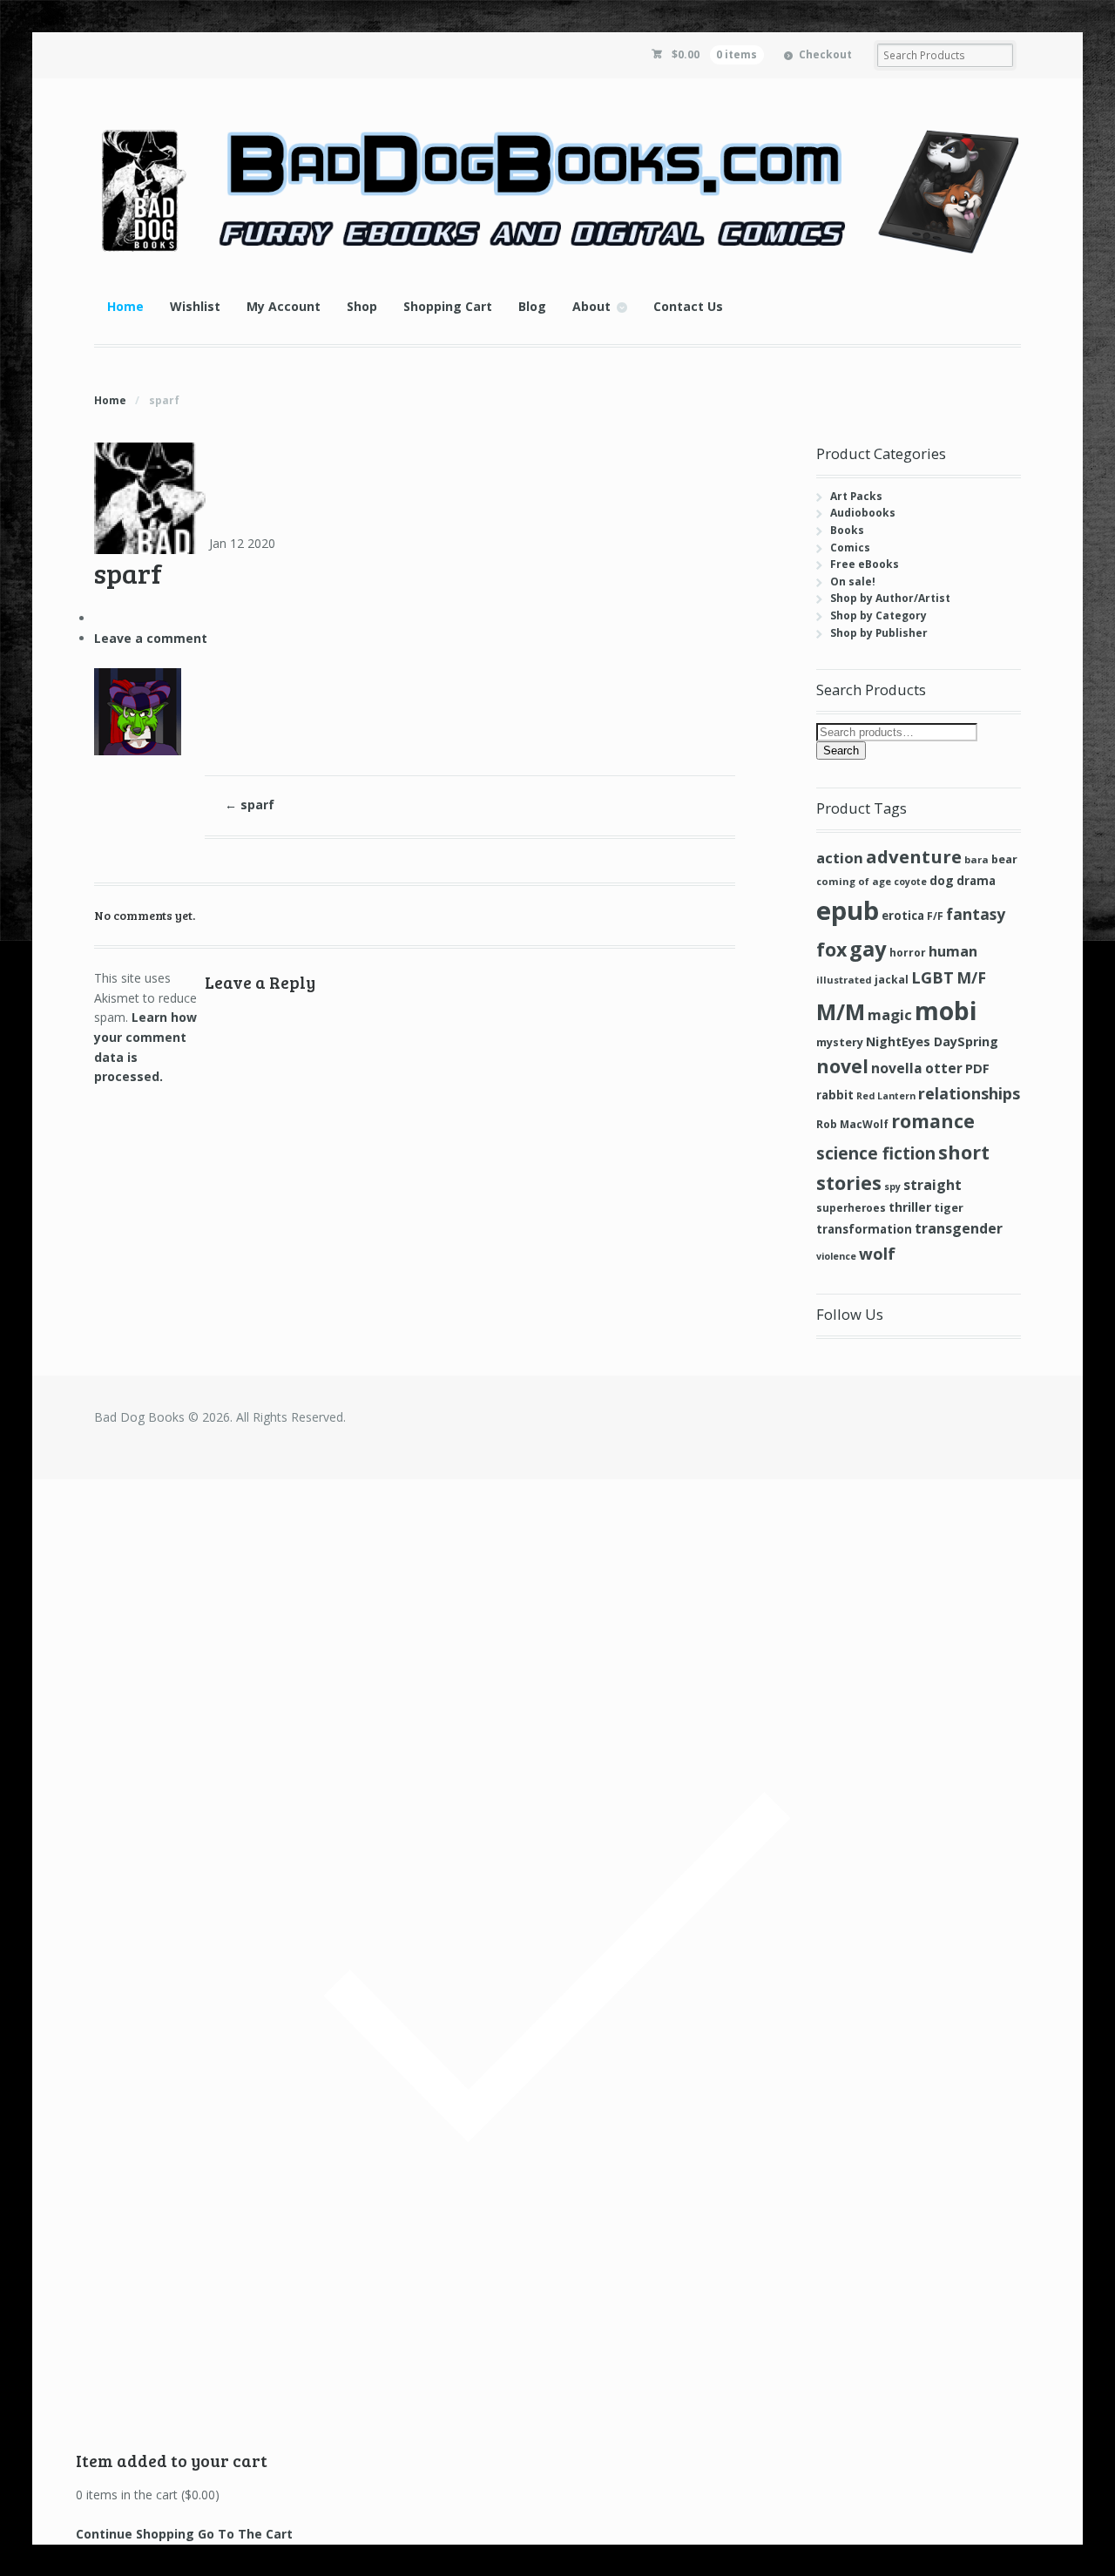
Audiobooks (863, 513)
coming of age (854, 881)
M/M (841, 1012)
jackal (892, 980)
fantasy (976, 914)
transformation (864, 1229)
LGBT (933, 977)
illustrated (844, 980)
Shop (362, 306)
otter (944, 1068)
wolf (877, 1253)
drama (976, 881)
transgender (959, 1228)
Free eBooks (865, 564)
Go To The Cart (245, 2534)
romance (933, 1121)
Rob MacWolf (852, 1124)
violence (836, 1256)
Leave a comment (151, 638)
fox (831, 949)
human (953, 951)
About (591, 306)
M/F (971, 977)
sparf (250, 805)
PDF (977, 1068)
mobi (946, 1011)
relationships (969, 1093)
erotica (903, 916)
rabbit (835, 1095)
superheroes (851, 1207)
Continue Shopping (135, 2534)
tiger (949, 1207)
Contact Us (688, 306)
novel (842, 1066)
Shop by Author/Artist (890, 598)
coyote (910, 882)
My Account (284, 306)
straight (933, 1185)
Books (847, 530)
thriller (910, 1207)
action (840, 858)
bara (976, 859)
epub (848, 910)
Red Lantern (886, 1096)
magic (890, 1014)
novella (897, 1068)
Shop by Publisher (879, 633)
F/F (935, 916)
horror (908, 953)
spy (892, 1187)
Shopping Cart (448, 306)
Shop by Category (878, 615)
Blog (532, 306)
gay (868, 949)
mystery (840, 1042)
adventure (914, 856)
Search (841, 750)
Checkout (825, 54)
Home (125, 306)
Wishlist (195, 306)
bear (1004, 859)
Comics (850, 548)
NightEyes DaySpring (932, 1041)
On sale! (853, 581)
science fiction (876, 1153)
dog (942, 880)
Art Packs (856, 496)
